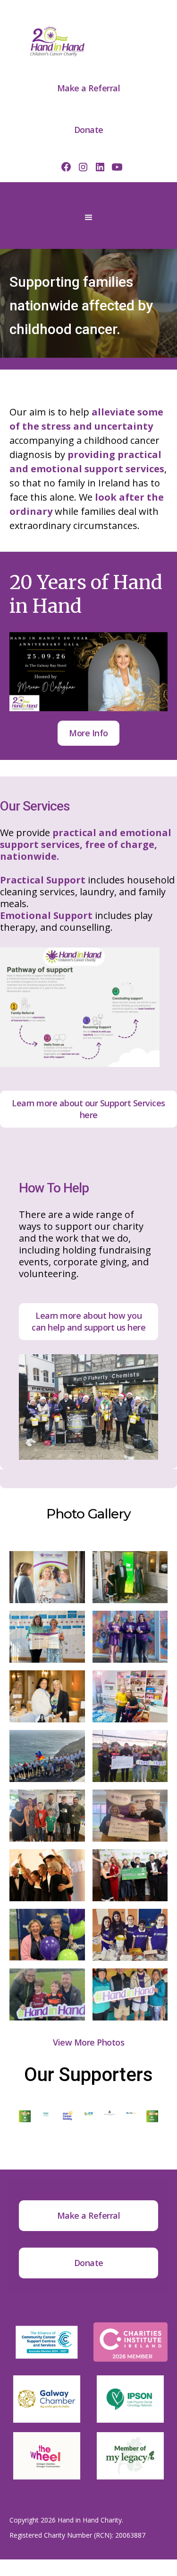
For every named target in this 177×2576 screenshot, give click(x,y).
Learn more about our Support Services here (88, 1109)
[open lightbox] (47, 1577)
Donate (89, 130)
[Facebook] (66, 167)
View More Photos (88, 2042)
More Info (88, 733)
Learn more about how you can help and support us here (88, 1321)
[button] (89, 218)
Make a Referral (89, 88)
